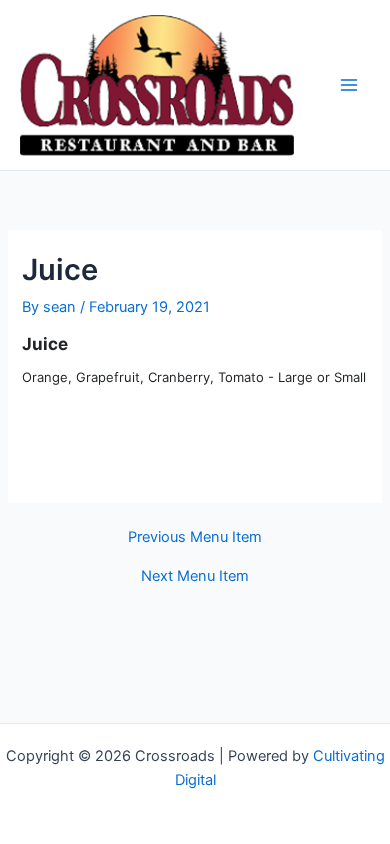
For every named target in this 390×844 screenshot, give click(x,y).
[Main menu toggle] (349, 85)
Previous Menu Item (195, 537)
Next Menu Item (195, 576)
